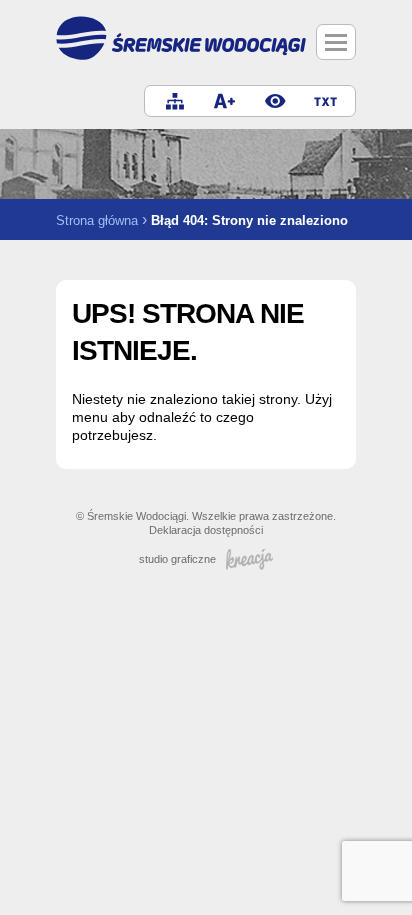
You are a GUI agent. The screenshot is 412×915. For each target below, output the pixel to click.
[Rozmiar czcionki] (225, 101)
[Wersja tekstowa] (325, 101)
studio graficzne (177, 559)
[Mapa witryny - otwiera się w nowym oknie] (175, 101)
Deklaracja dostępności (206, 530)
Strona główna (97, 220)
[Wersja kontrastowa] (275, 101)
